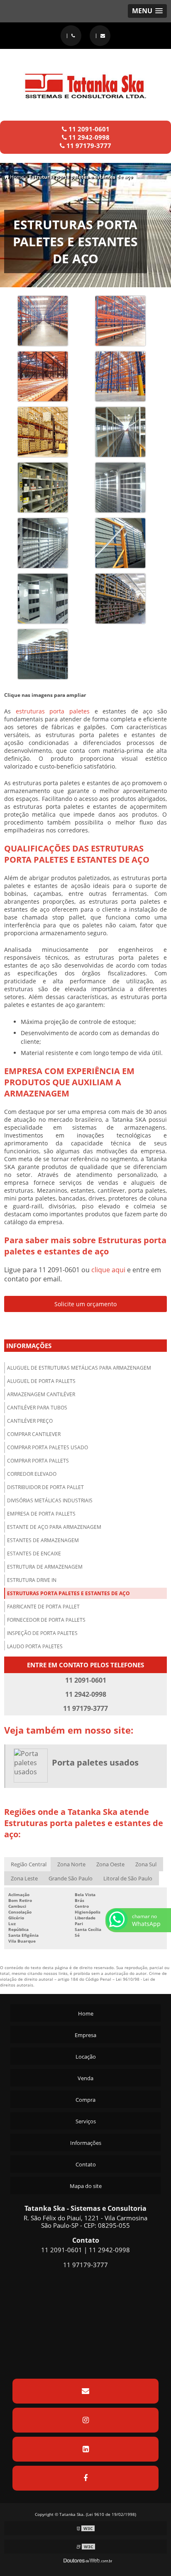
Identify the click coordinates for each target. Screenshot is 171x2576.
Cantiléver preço (30, 1421)
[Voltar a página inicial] (85, 81)
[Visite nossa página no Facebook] (85, 2478)
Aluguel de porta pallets (41, 1381)
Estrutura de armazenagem (45, 1567)
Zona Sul (146, 1864)
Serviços (86, 2121)
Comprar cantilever (34, 1434)
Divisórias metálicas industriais (50, 1500)
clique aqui (108, 1270)
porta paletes (70, 711)
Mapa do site (86, 2186)
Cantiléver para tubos (37, 1408)
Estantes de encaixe (34, 1554)
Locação (86, 2057)
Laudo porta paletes (35, 1646)
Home (86, 2013)
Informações (29, 1346)
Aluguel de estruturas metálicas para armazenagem (79, 1368)
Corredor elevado (32, 1474)
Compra (85, 2100)
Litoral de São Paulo (128, 1878)
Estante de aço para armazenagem (54, 1527)
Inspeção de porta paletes (42, 1633)
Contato (86, 2164)
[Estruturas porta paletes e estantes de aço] (43, 320)
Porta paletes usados (95, 1762)
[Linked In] (85, 2449)
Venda (85, 2078)
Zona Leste (24, 1878)
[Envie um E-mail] (100, 36)
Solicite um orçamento (85, 1304)
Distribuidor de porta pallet (45, 1487)
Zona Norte (71, 1864)
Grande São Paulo (71, 1878)
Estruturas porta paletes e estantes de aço (68, 1593)
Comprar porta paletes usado (48, 1447)
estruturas (30, 711)
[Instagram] (85, 2420)
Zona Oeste (110, 1864)
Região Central (29, 1864)
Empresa (85, 2035)
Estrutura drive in (32, 1580)
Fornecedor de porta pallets (46, 1620)
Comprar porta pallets (38, 1461)
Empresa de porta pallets (41, 1514)
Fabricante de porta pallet (43, 1607)
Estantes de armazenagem (43, 1540)
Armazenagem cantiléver (41, 1394)
